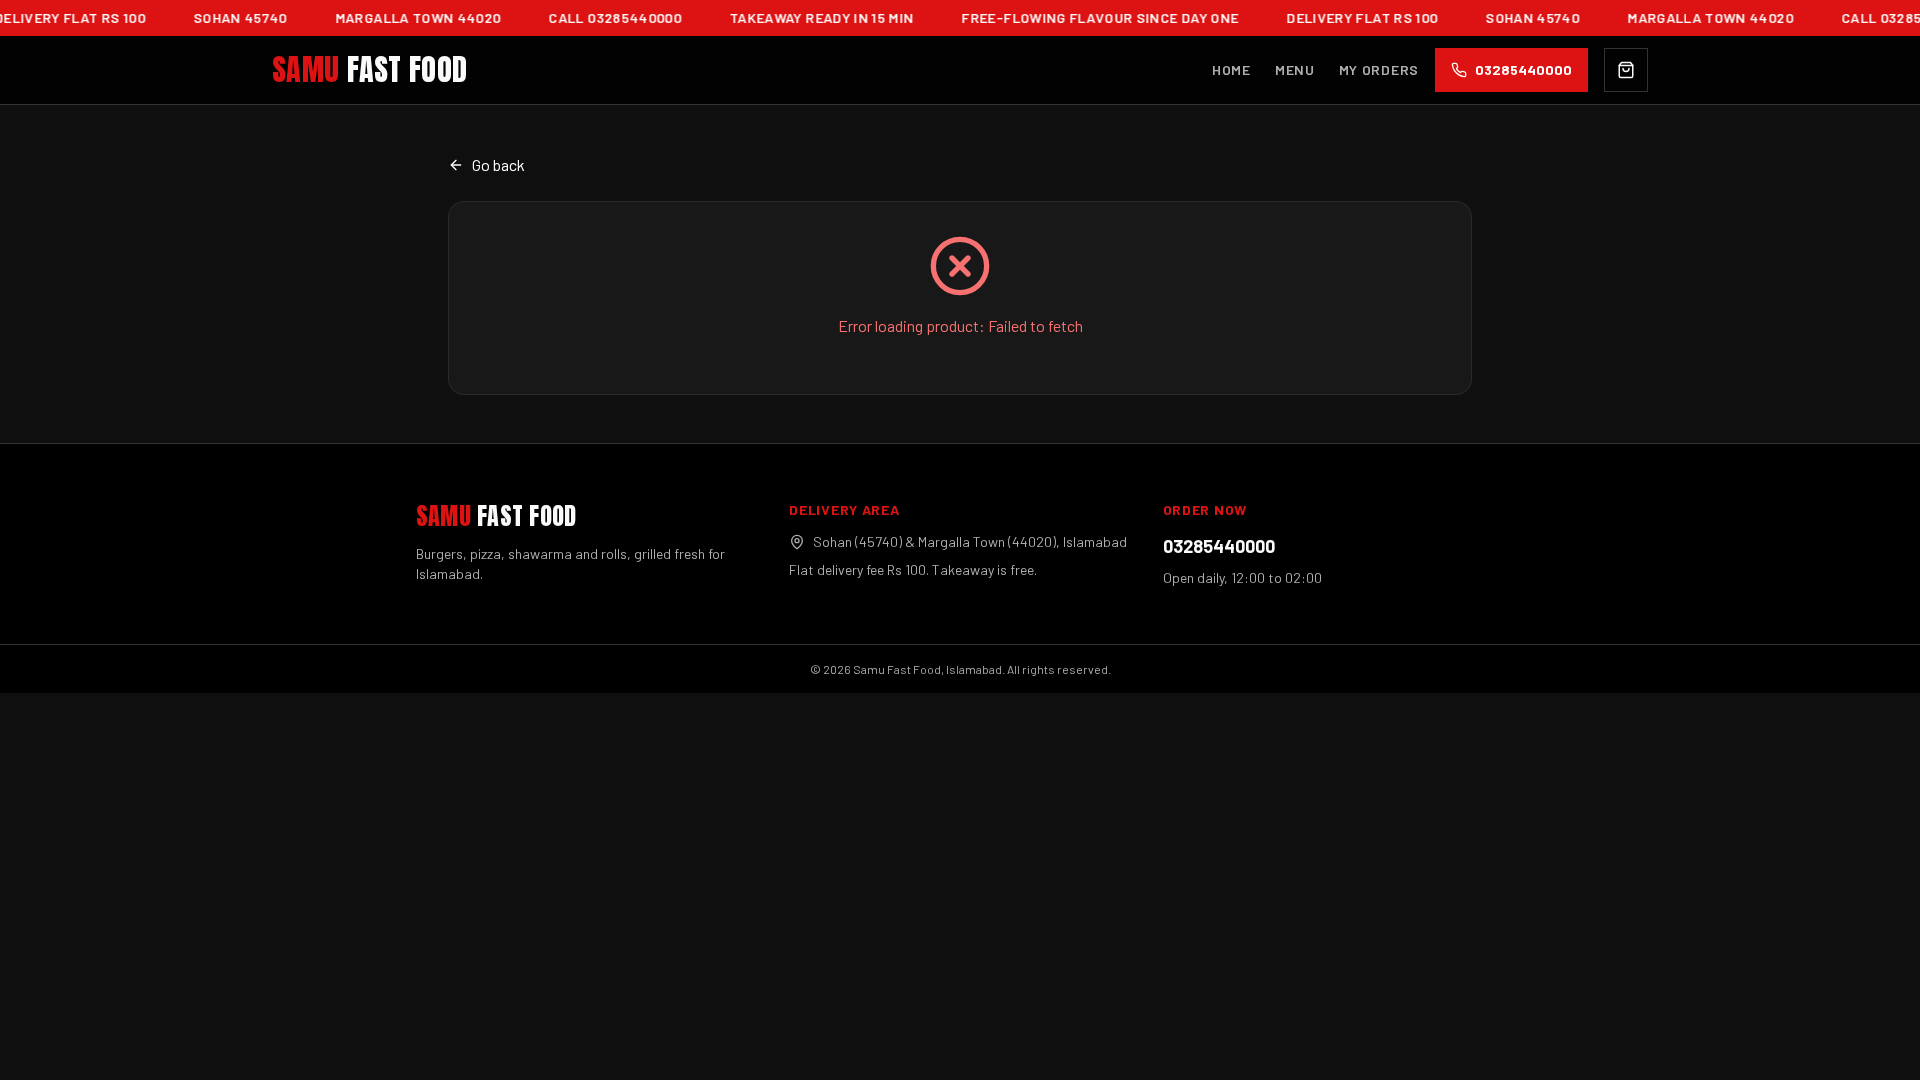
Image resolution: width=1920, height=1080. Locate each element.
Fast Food (369, 70)
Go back (498, 164)
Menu (1295, 69)
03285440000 (1219, 546)
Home (1231, 69)
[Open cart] (1626, 70)
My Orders (1379, 69)
